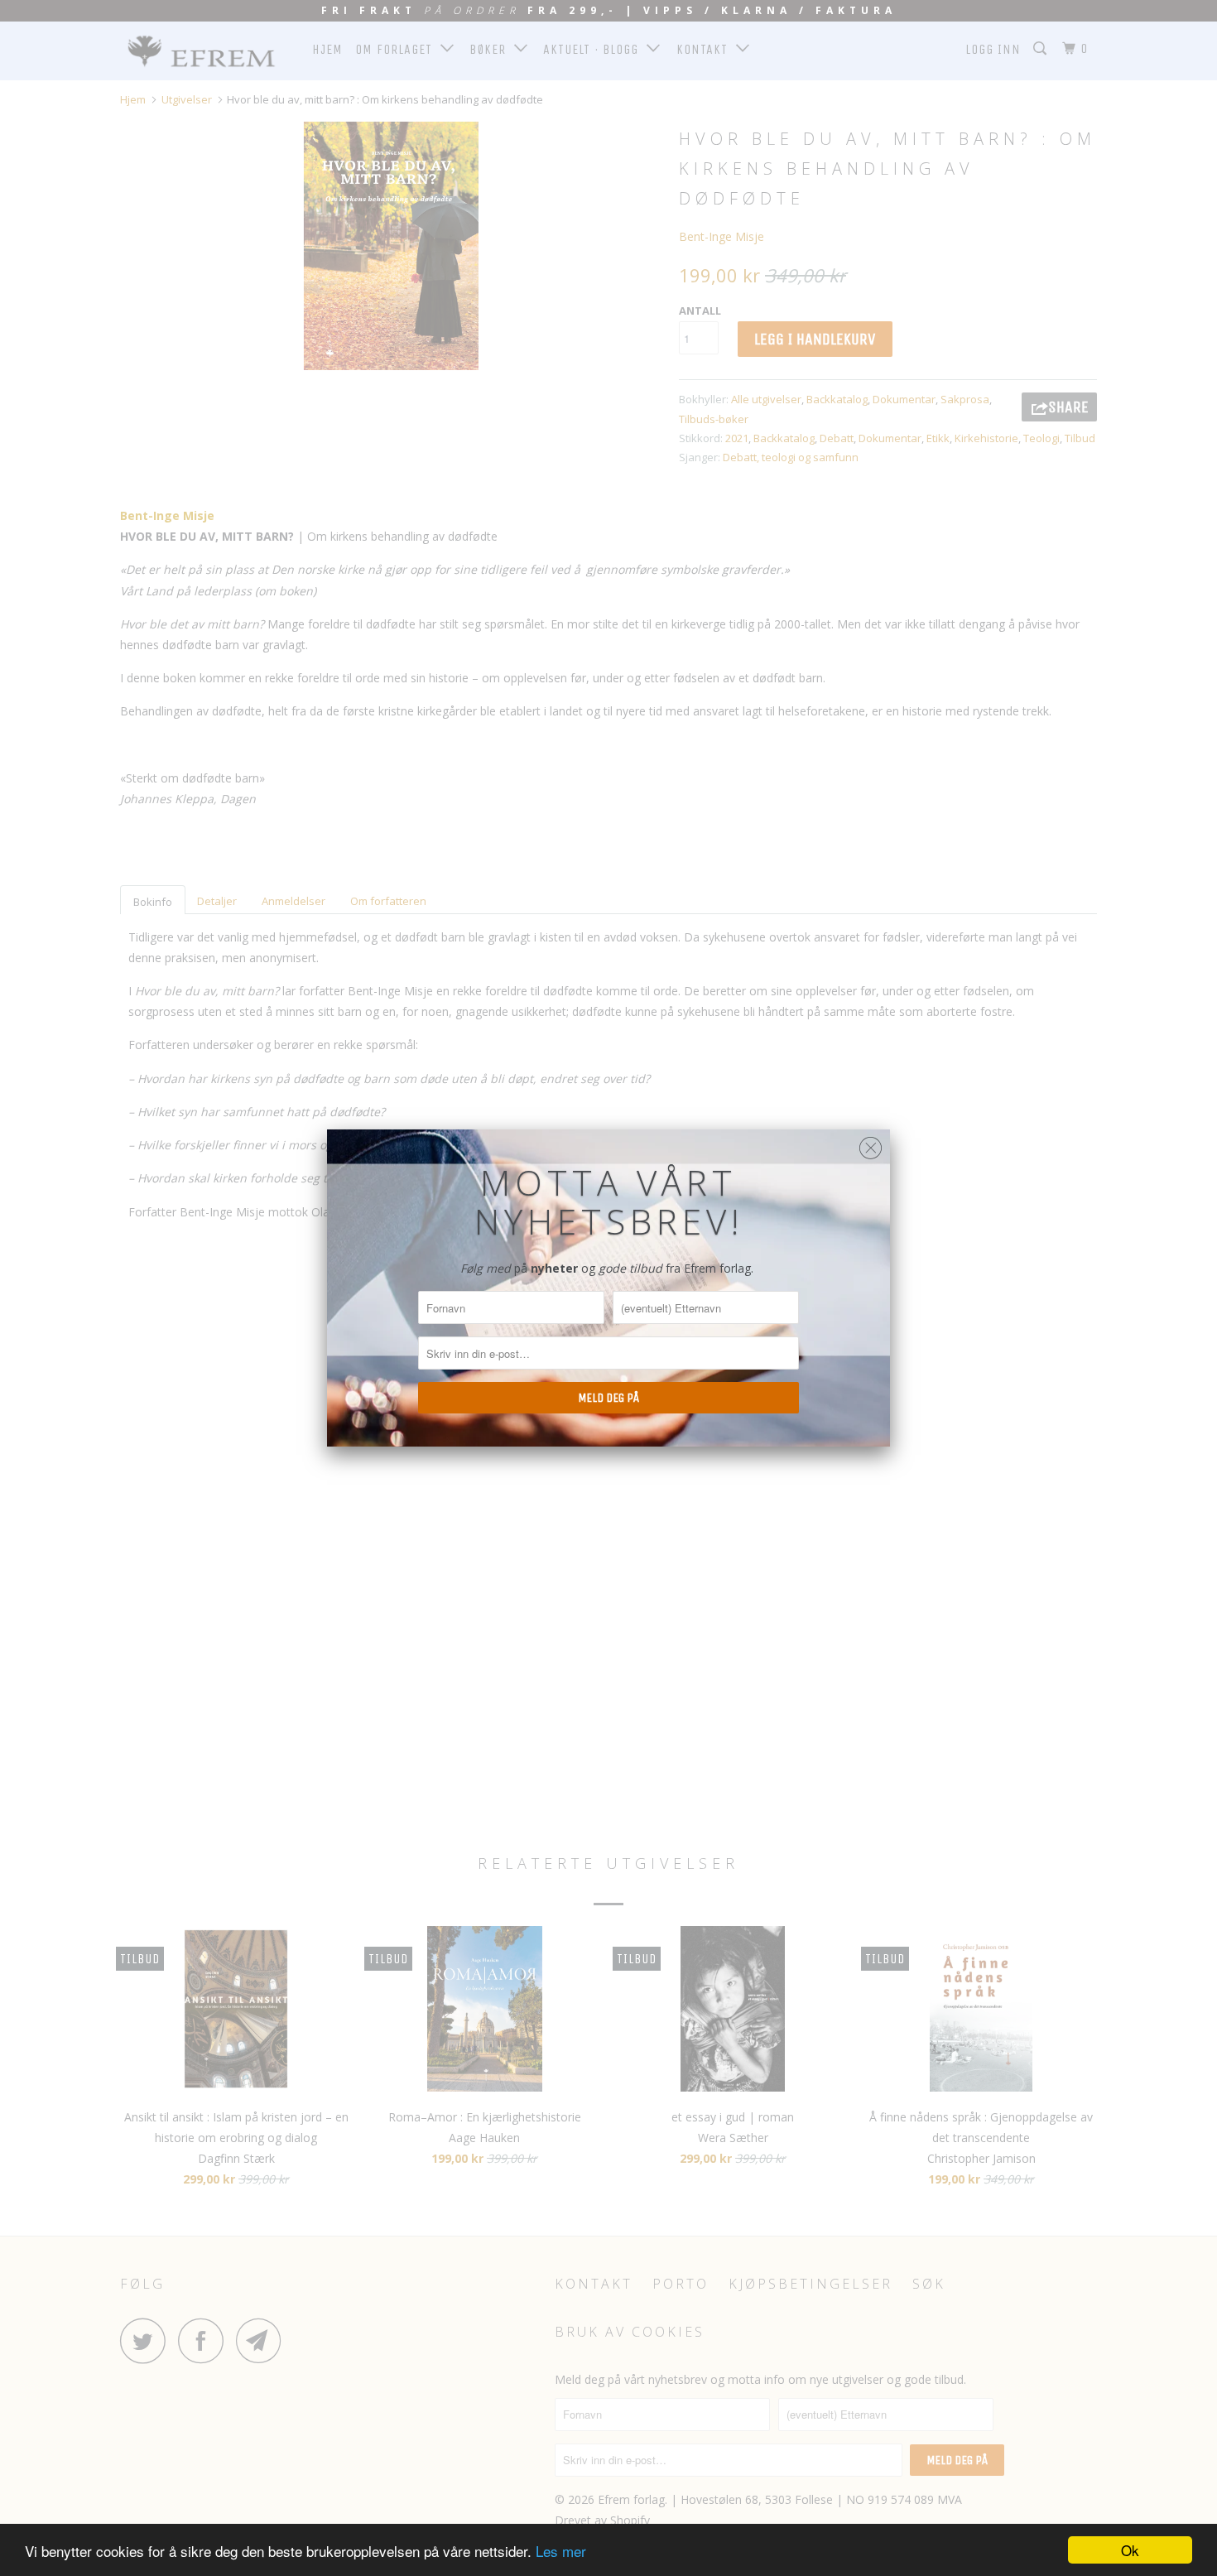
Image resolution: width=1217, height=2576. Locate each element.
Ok (1130, 2550)
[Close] (871, 1144)
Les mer (561, 2551)
